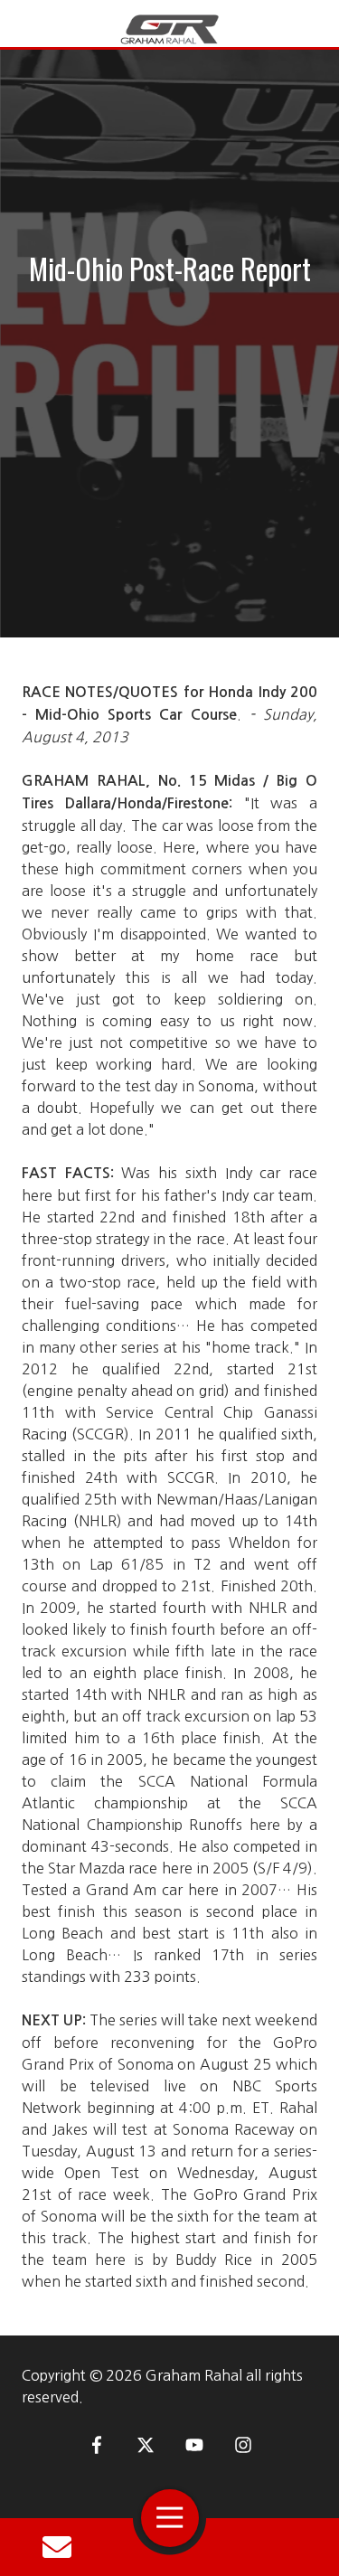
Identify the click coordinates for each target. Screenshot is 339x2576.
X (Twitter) (146, 2445)
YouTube (194, 2445)
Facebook (97, 2445)
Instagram (243, 2445)
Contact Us (57, 2547)
